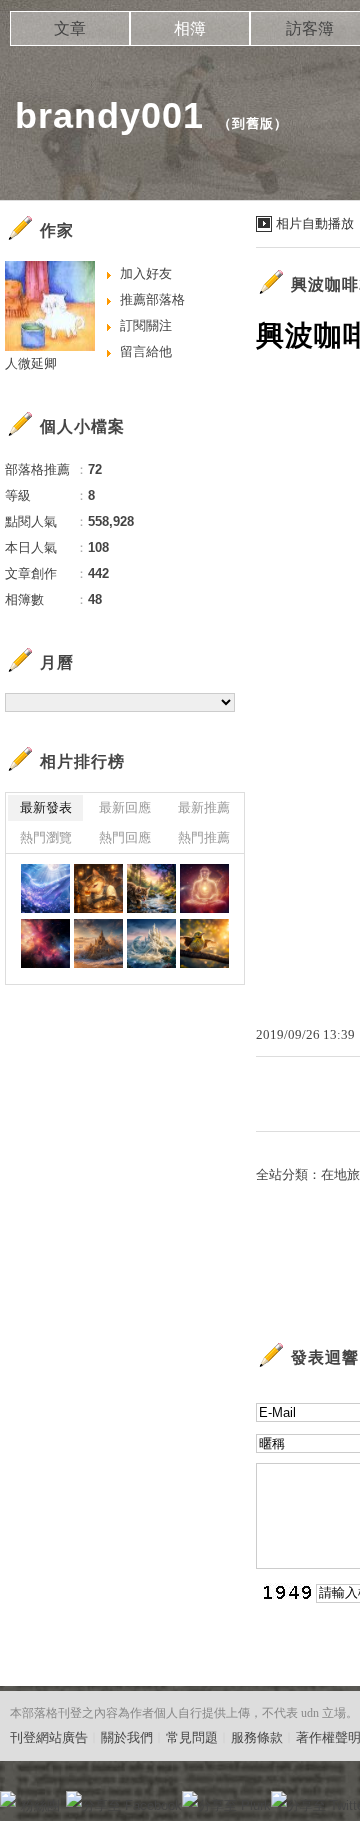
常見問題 (192, 1737)
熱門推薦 (204, 837)
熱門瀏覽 (46, 837)
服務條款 (257, 1737)
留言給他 (146, 351)
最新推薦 (204, 807)
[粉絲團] (8, 1799)
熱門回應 (125, 837)
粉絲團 (40, 1805)
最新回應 (125, 807)
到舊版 (253, 123)
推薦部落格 (152, 299)
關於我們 (127, 1737)
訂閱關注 (146, 325)
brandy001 (109, 115)
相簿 (190, 28)
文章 (70, 28)
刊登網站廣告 (49, 1737)
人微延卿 (31, 363)
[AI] (45, 888)
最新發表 (46, 807)
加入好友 (146, 273)
